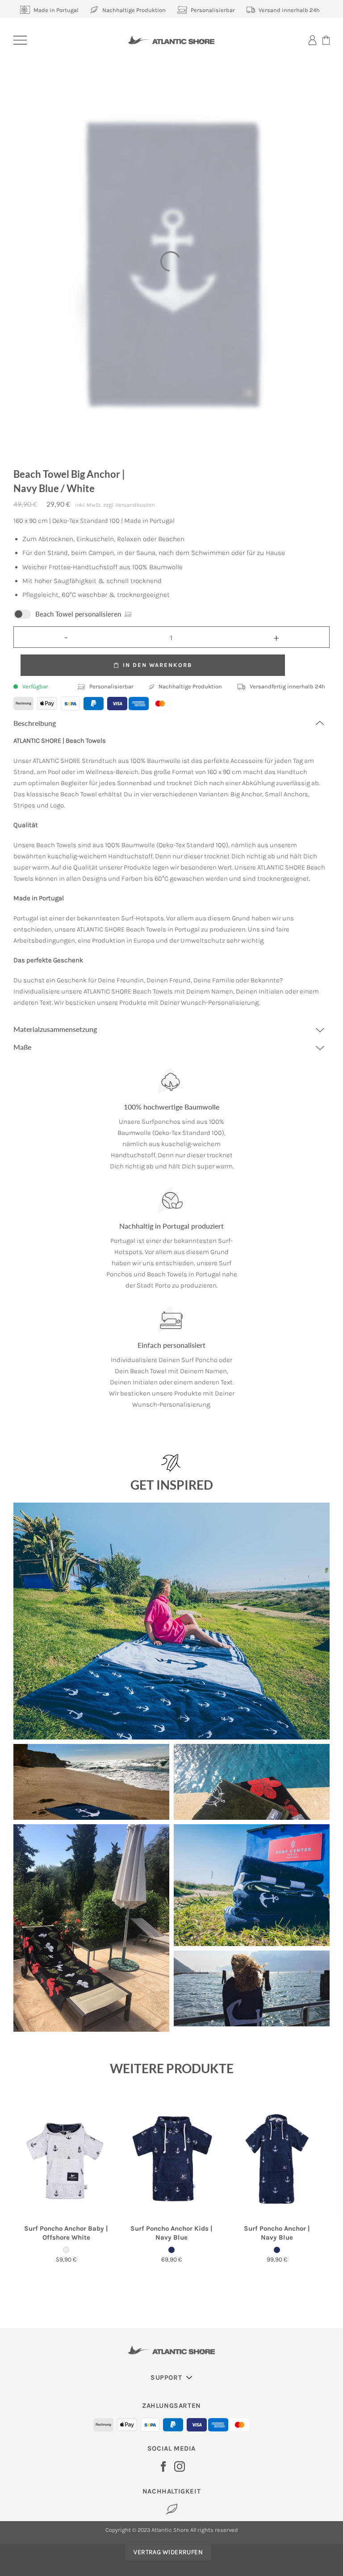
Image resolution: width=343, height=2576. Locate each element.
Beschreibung (35, 723)
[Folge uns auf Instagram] (180, 2467)
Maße (22, 1047)
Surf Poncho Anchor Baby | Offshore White (66, 2233)
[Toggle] (319, 723)
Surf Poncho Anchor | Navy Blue (277, 2233)
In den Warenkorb (157, 665)
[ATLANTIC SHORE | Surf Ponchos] (172, 40)
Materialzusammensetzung (55, 1029)
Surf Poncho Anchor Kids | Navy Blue (171, 2233)
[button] (20, 40)
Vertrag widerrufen (168, 2552)
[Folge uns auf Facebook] (163, 2467)
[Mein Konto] (312, 40)
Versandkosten (135, 505)
